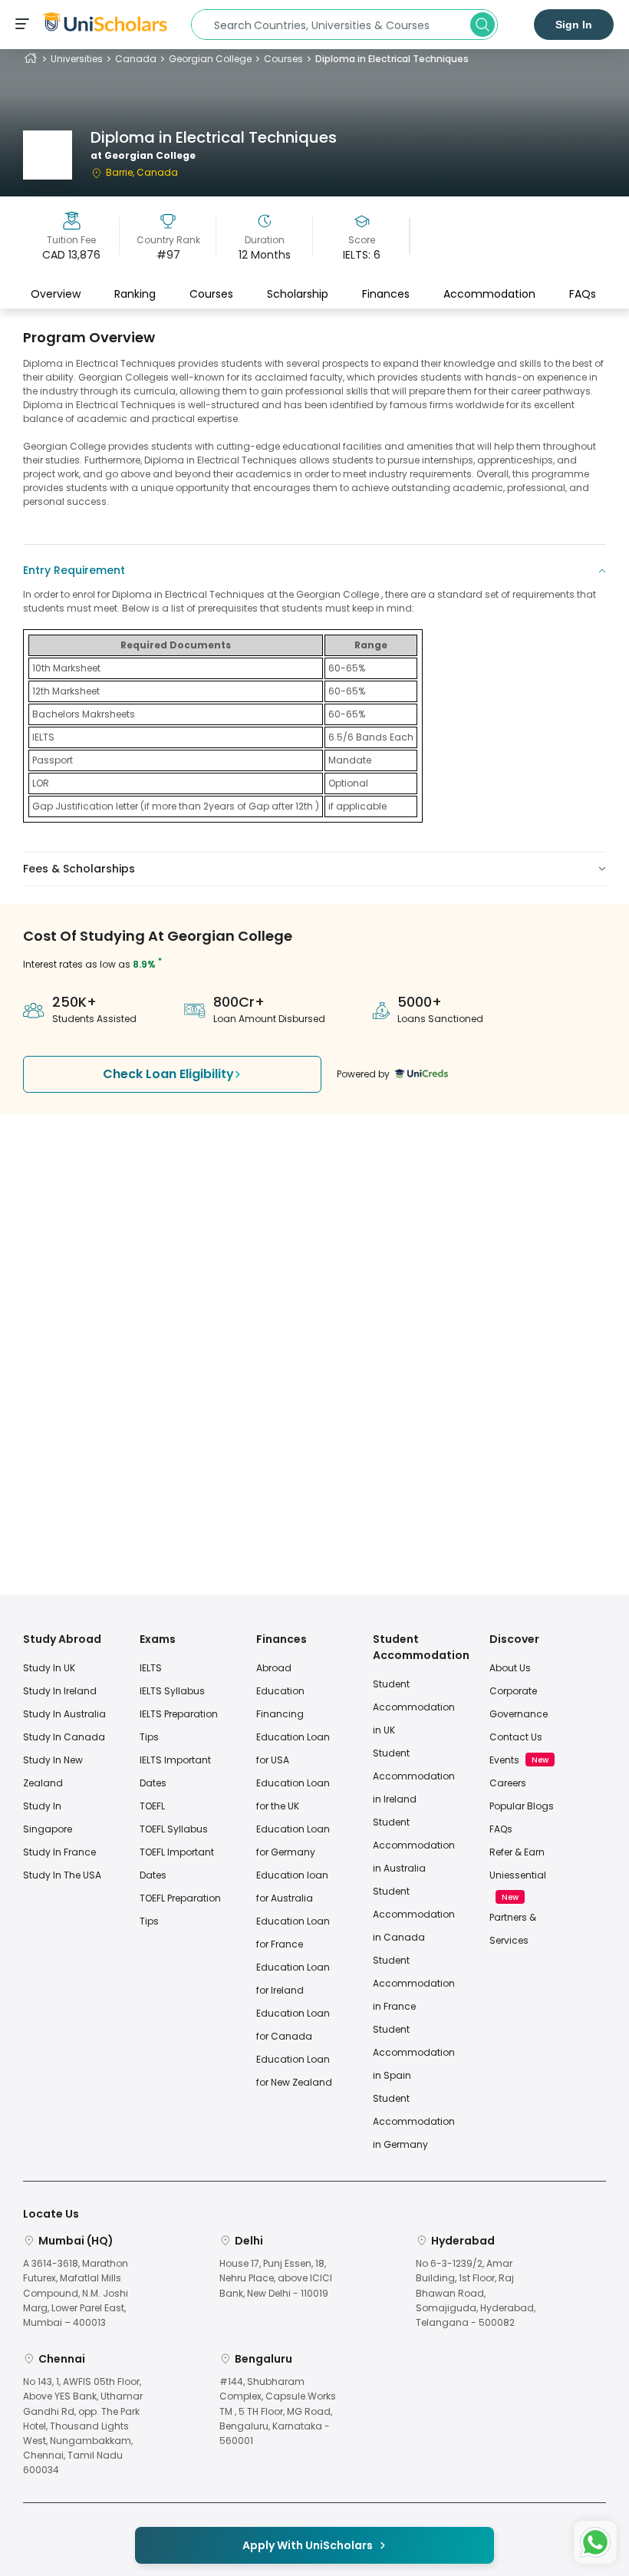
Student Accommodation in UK (414, 1707)
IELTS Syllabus (172, 1691)
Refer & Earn (517, 1852)
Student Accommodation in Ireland (414, 1776)
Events (504, 1760)
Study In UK (49, 1668)
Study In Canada (64, 1737)
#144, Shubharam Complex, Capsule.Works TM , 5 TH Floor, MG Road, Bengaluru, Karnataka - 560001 (278, 2411)
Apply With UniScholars (308, 2545)
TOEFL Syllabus (174, 1829)
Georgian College (210, 59)
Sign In (574, 25)
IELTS (151, 1668)
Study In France (59, 1852)
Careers (508, 1783)
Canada (136, 59)
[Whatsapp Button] (595, 2542)
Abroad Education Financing (280, 1691)
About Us (510, 1668)
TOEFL (152, 1806)
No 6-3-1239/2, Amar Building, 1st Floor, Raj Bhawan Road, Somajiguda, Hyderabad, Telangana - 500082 (476, 2293)
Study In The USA (62, 1875)
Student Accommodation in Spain (414, 2052)
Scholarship (298, 294)
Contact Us (516, 1737)
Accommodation (489, 294)
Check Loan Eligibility (168, 1074)
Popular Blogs (522, 1806)
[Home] (31, 59)
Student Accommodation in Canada (414, 1914)
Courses (283, 59)
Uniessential (518, 1875)
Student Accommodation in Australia (414, 1845)
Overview (56, 294)
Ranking (135, 294)
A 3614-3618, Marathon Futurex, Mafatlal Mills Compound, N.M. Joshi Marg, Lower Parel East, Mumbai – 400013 (76, 2293)
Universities (77, 59)
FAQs (583, 294)
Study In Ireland (60, 1691)
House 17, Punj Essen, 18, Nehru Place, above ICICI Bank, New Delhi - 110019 (276, 2278)
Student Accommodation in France (414, 1983)
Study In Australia (64, 1714)
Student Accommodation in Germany (414, 2121)
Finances (386, 294)
